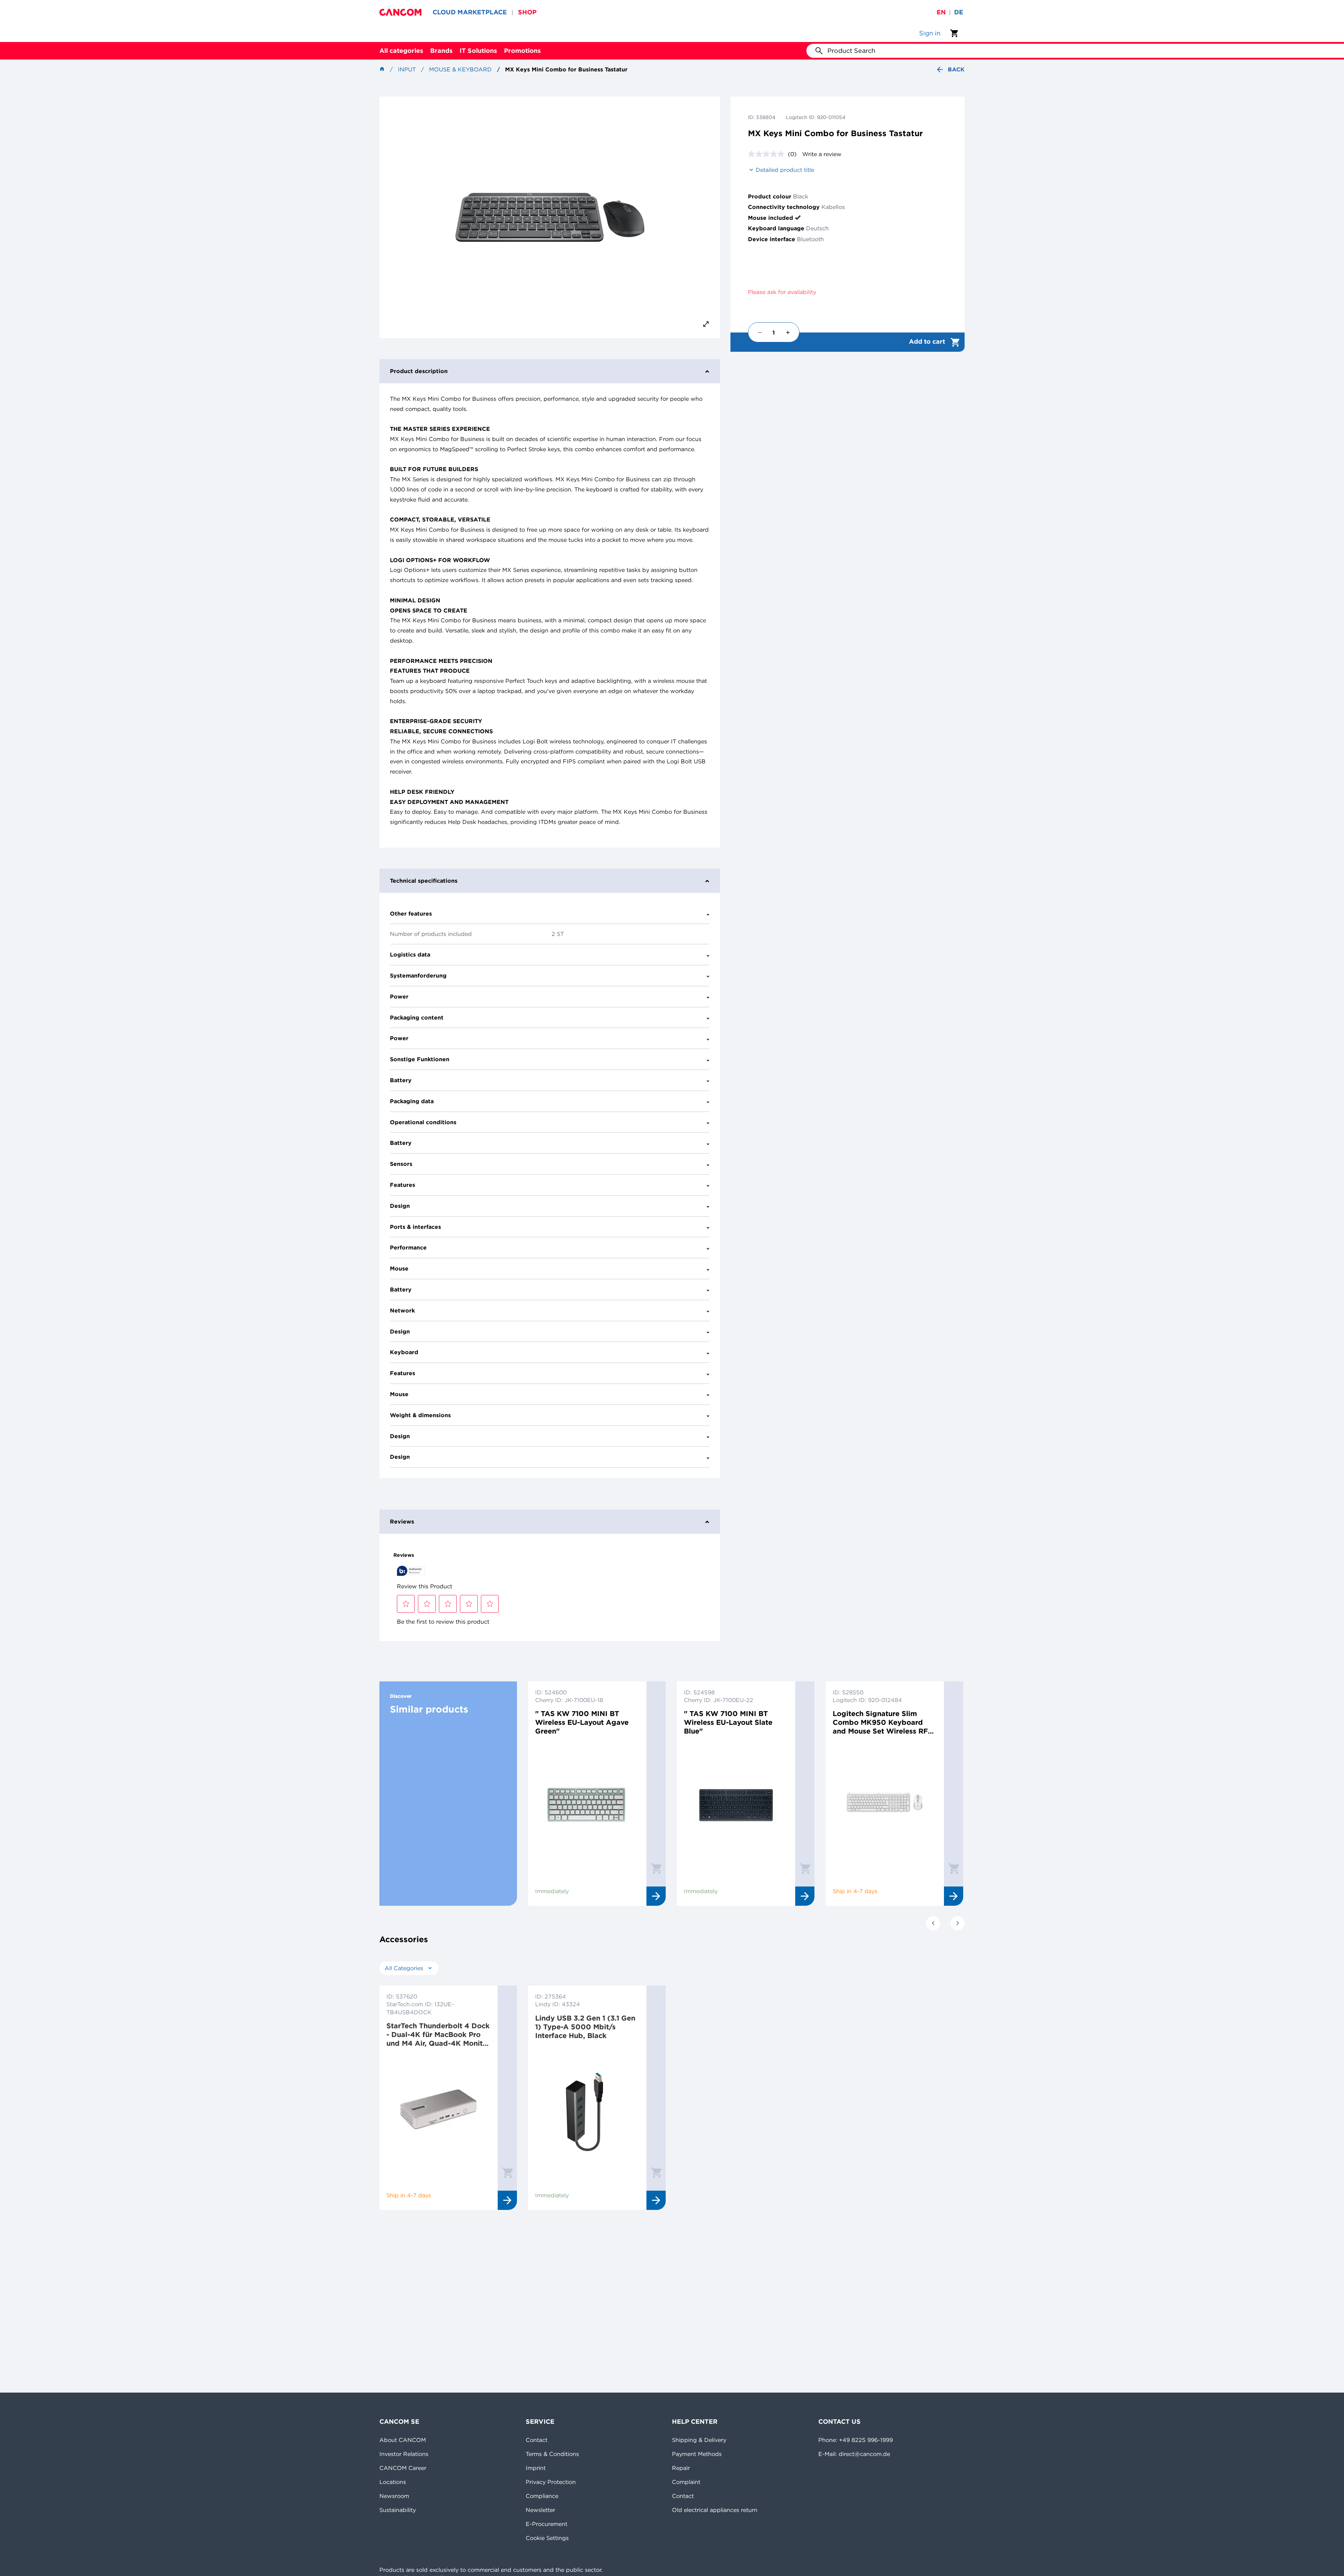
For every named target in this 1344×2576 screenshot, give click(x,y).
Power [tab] (399, 996)
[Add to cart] (656, 1868)
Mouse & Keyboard (460, 69)
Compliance (542, 2496)
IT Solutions (478, 51)
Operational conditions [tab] (423, 1122)
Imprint (536, 2468)
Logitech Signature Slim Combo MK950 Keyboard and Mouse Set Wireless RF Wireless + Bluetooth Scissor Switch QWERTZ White (883, 1722)
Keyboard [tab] (404, 1352)
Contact (537, 2440)
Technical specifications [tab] (424, 881)
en (941, 12)
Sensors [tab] (401, 1164)
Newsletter (540, 2510)
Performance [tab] (408, 1247)
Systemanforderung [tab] (418, 975)
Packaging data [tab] (412, 1101)
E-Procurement (547, 2524)
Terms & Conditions (552, 2454)
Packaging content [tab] (417, 1017)
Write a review (822, 154)
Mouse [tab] (399, 1268)
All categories (401, 51)
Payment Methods (697, 2454)
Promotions (522, 51)
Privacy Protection (551, 2482)
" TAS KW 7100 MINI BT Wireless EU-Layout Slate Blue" (728, 1722)
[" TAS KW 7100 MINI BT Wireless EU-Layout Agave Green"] (587, 1805)
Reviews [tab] (402, 1521)
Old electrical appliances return (715, 2510)
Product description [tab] (419, 371)
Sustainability (398, 2510)
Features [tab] (402, 1185)
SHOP (527, 12)
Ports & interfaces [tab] (415, 1227)
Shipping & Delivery (699, 2440)
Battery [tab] (401, 1080)
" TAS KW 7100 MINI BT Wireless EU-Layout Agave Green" (582, 1722)
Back (956, 69)
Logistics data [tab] (410, 954)
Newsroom (394, 2496)
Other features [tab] (411, 913)
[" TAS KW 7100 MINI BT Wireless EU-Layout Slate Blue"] (736, 1805)
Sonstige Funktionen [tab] (420, 1059)
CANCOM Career (403, 2468)
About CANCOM (403, 2440)
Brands (441, 51)
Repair (681, 2468)
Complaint (686, 2482)
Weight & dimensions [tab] (420, 1415)
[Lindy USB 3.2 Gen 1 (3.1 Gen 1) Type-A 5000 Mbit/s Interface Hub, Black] (587, 2109)
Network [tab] (402, 1310)
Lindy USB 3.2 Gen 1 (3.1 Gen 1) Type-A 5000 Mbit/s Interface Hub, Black (585, 2027)
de (959, 12)
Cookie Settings (547, 2538)
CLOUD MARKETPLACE (470, 12)
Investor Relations (404, 2454)
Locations (393, 2482)
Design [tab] (400, 1206)
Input (407, 69)
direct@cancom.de (864, 2454)
